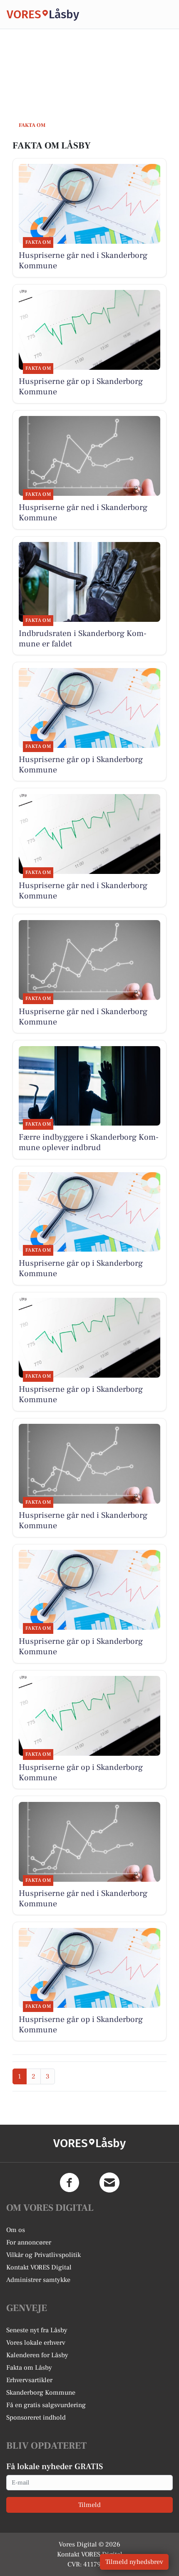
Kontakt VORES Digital (39, 2267)
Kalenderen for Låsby (37, 2355)
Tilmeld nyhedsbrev (134, 2562)
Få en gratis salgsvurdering (46, 2405)
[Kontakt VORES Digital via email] (109, 2183)
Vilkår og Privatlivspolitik (44, 2255)
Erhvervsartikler (29, 2380)
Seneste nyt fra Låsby (37, 2330)
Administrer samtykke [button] (38, 2280)
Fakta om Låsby (29, 2368)
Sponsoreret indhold (36, 2418)
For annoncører (29, 2242)
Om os (16, 2230)
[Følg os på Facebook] (70, 2183)
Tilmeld (89, 2505)
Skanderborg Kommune (41, 2393)
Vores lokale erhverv (36, 2343)
